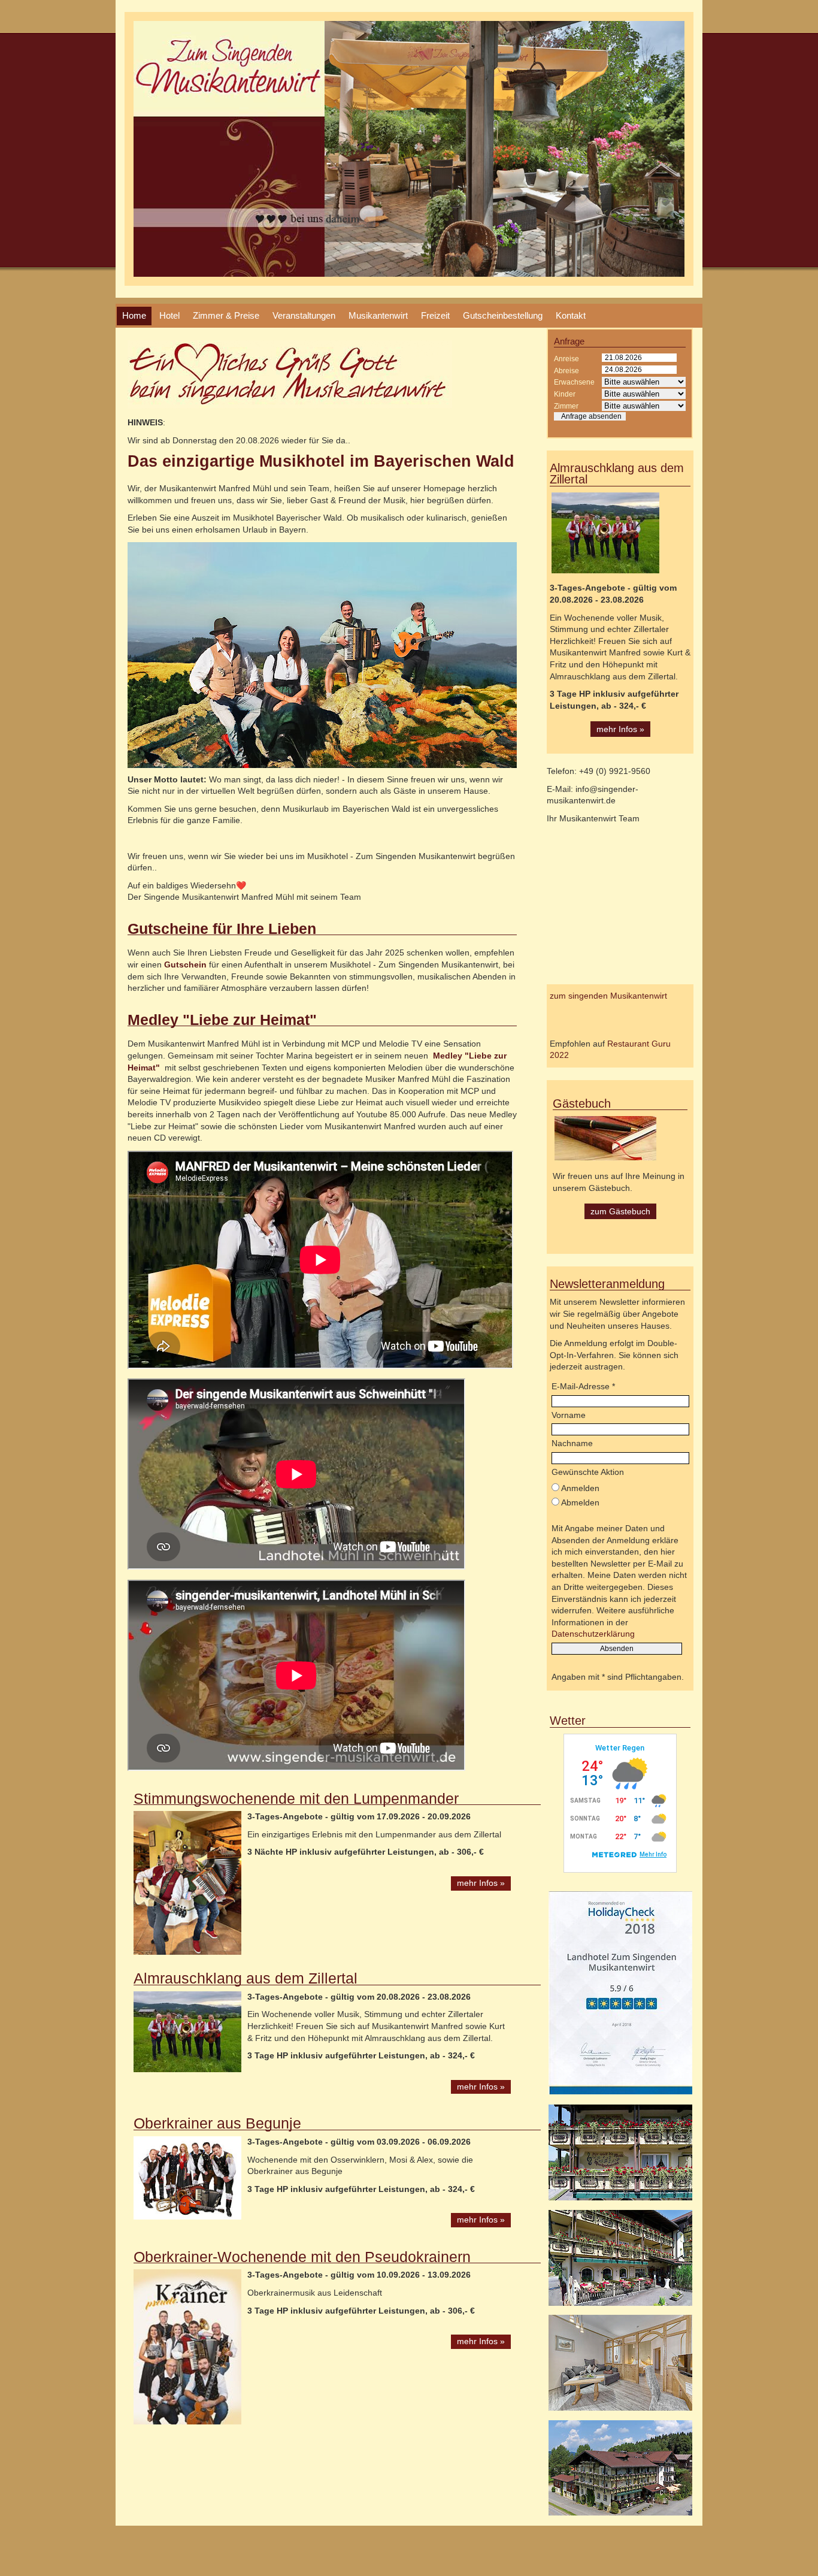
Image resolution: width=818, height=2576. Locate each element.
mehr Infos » (481, 1883)
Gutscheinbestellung (503, 315)
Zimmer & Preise (226, 315)
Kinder (565, 394)
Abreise (566, 371)
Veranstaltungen (304, 315)
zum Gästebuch (620, 1211)
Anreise (566, 359)
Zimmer (566, 406)
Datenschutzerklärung (593, 1634)
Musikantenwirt (378, 315)
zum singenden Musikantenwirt (608, 996)
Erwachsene (574, 382)
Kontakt (571, 315)
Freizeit (435, 315)
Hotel (169, 315)
